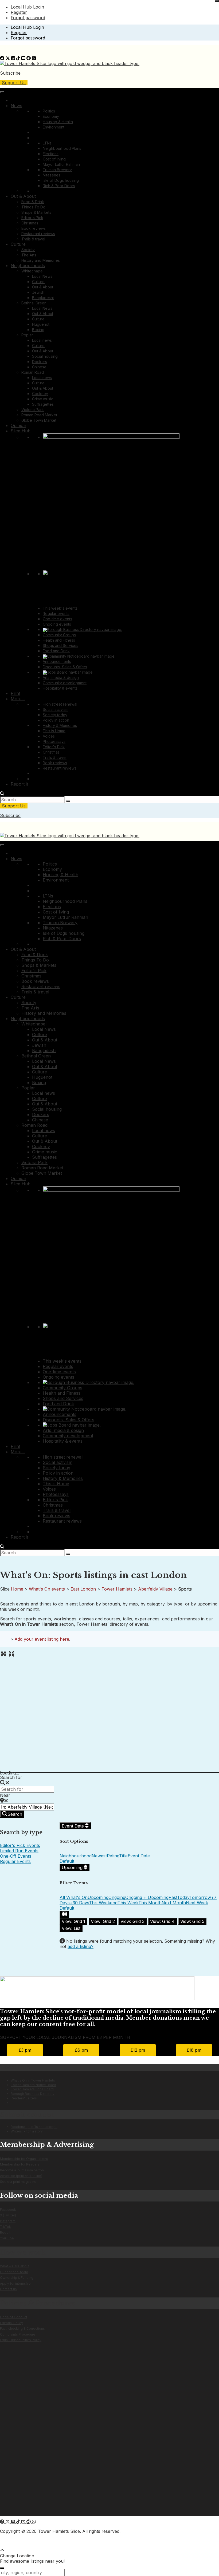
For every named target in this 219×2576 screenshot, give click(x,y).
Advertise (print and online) (21, 2176)
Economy (51, 116)
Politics (49, 111)
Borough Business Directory (33, 2094)
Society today (55, 715)
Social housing (45, 356)
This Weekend (103, 1903)
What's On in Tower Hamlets (33, 2080)
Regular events (56, 613)
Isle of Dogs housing (61, 180)
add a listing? (81, 1946)
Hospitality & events (60, 688)
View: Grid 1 (73, 1921)
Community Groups (59, 635)
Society (28, 250)
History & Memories (60, 725)
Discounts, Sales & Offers (65, 667)
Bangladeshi (43, 298)
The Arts (29, 255)
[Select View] (64, 1914)
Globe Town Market (39, 420)
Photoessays (54, 741)
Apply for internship (15, 2283)
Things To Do (33, 207)
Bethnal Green (34, 303)
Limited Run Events (19, 1851)
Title (123, 1856)
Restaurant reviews (38, 234)
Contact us (8, 2289)
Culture (18, 244)
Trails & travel (33, 239)
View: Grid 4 (162, 1921)
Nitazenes (52, 175)
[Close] (217, 1)
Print (15, 693)
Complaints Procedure (18, 2334)
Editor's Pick (32, 218)
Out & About (23, 196)
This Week (128, 1903)
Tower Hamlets (117, 1589)
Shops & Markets (36, 212)
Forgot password (28, 18)
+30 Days (79, 1903)
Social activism (56, 709)
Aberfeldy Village (155, 1589)
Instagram (8, 2221)
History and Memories (41, 260)
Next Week (197, 1903)
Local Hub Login (27, 7)
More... (18, 699)
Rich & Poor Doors (59, 186)
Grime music (43, 399)
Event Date (73, 1826)
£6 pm (81, 2050)
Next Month (174, 1903)
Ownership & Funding (17, 2278)
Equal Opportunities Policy (21, 2340)
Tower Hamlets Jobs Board (32, 2089)
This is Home (54, 731)
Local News (42, 276)
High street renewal (60, 704)
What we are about (15, 2266)
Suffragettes (43, 404)
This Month (150, 1903)
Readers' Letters (24, 2098)
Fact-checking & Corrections (22, 2329)
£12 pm (138, 2050)
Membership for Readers (20, 2164)
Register (19, 12)
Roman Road (33, 372)
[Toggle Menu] (2, 92)
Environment (54, 127)
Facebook (8, 2210)
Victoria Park (33, 410)
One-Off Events (16, 1856)
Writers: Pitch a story (27, 2131)
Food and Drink (56, 651)
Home (17, 1589)
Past (173, 1897)
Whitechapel (32, 271)
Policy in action (56, 720)
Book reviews (34, 228)
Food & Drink (33, 202)
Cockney (40, 394)
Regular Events (15, 1861)
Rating (113, 1856)
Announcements (57, 661)
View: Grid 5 (192, 1921)
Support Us (14, 83)
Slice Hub (21, 431)
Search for (11, 1777)
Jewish (38, 292)
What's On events (47, 1589)
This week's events (60, 608)
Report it (19, 784)
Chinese (39, 367)
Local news (42, 340)
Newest (99, 1856)
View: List (71, 1928)
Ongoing (117, 1897)
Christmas (30, 223)
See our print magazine (18, 2182)
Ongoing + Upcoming (147, 1897)
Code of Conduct (14, 2317)
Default (67, 1861)
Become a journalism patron (22, 2170)
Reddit (5, 2233)
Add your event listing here (42, 1639)
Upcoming (73, 1867)
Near (5, 1795)
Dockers (40, 362)
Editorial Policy (11, 2323)
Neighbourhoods (28, 265)
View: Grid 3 (132, 1921)
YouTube (7, 2238)
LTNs (47, 143)
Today (183, 1897)
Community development (65, 683)
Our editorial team (14, 2272)
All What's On (74, 1897)
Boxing (38, 330)
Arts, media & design (61, 677)
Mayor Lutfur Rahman (61, 164)
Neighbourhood (76, 1856)
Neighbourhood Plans (62, 148)
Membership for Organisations (24, 2159)
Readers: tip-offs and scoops (34, 2127)
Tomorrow (200, 1897)
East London (83, 1589)
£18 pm (194, 2050)
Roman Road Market (39, 415)
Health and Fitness (59, 640)
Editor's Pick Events (20, 1845)
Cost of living (54, 159)
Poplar (27, 335)
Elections (51, 154)
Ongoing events (57, 624)
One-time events (57, 619)
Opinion (18, 425)
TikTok (5, 2227)
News (16, 106)
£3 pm (25, 2050)
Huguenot (41, 324)
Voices (49, 736)
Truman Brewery (57, 170)
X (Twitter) (8, 2215)
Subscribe (10, 73)
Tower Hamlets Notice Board (33, 2085)
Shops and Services (60, 645)
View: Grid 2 (103, 1921)
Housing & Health (58, 122)
